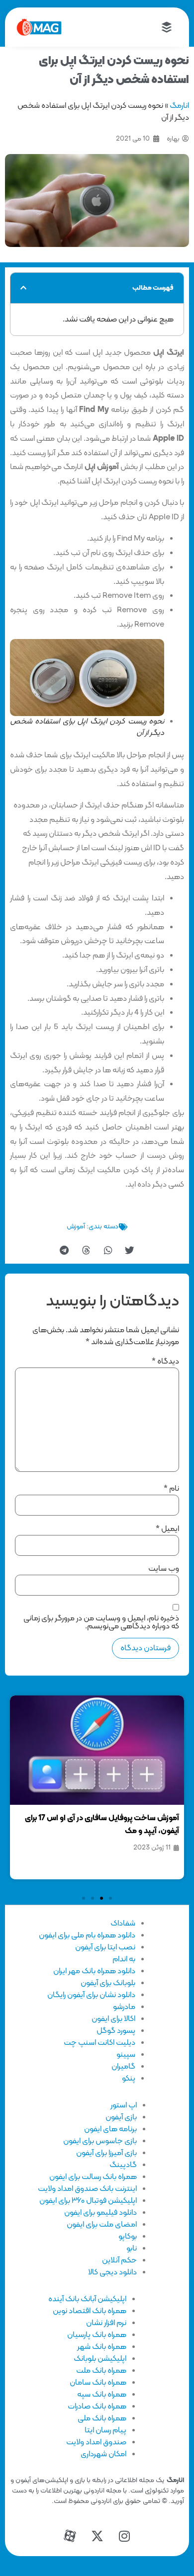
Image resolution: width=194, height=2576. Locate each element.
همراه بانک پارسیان (97, 2335)
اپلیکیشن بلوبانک (100, 2359)
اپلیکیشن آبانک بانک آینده (87, 2299)
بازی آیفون (121, 2117)
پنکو (129, 2079)
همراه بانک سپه (102, 2395)
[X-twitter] (97, 2536)
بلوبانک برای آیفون (108, 1983)
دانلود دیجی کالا (112, 2272)
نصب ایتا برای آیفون (105, 1947)
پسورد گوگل (116, 2031)
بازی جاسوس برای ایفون (100, 2141)
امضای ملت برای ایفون (102, 2225)
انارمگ (179, 106)
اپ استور (124, 2105)
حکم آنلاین (119, 2260)
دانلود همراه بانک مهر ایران (94, 1971)
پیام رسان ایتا (105, 2430)
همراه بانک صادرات (97, 2407)
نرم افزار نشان (106, 2323)
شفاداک (123, 1924)
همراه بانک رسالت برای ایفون (93, 2177)
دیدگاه (165, 1362)
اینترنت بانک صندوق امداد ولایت (87, 2189)
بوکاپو (128, 2237)
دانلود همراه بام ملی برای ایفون (87, 1935)
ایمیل (167, 1529)
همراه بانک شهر (102, 2347)
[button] (23, 288)
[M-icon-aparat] (70, 2536)
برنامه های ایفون (110, 2129)
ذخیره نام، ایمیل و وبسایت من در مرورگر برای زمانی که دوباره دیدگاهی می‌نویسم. (101, 1622)
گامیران (123, 2067)
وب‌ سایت (164, 1569)
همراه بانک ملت (101, 2371)
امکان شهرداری (103, 2454)
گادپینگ (123, 2165)
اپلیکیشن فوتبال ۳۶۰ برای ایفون (88, 2201)
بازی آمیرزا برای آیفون (106, 2153)
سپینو (126, 2055)
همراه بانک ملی (102, 2418)
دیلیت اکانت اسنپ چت (99, 2043)
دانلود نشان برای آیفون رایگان (91, 1995)
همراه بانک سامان (98, 2383)
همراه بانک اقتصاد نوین (90, 2311)
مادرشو (124, 2007)
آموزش (76, 1227)
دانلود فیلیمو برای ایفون (100, 2213)
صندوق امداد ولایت (96, 2442)
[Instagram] (124, 2536)
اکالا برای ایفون (113, 2019)
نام (171, 1489)
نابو (132, 2249)
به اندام (124, 1959)
